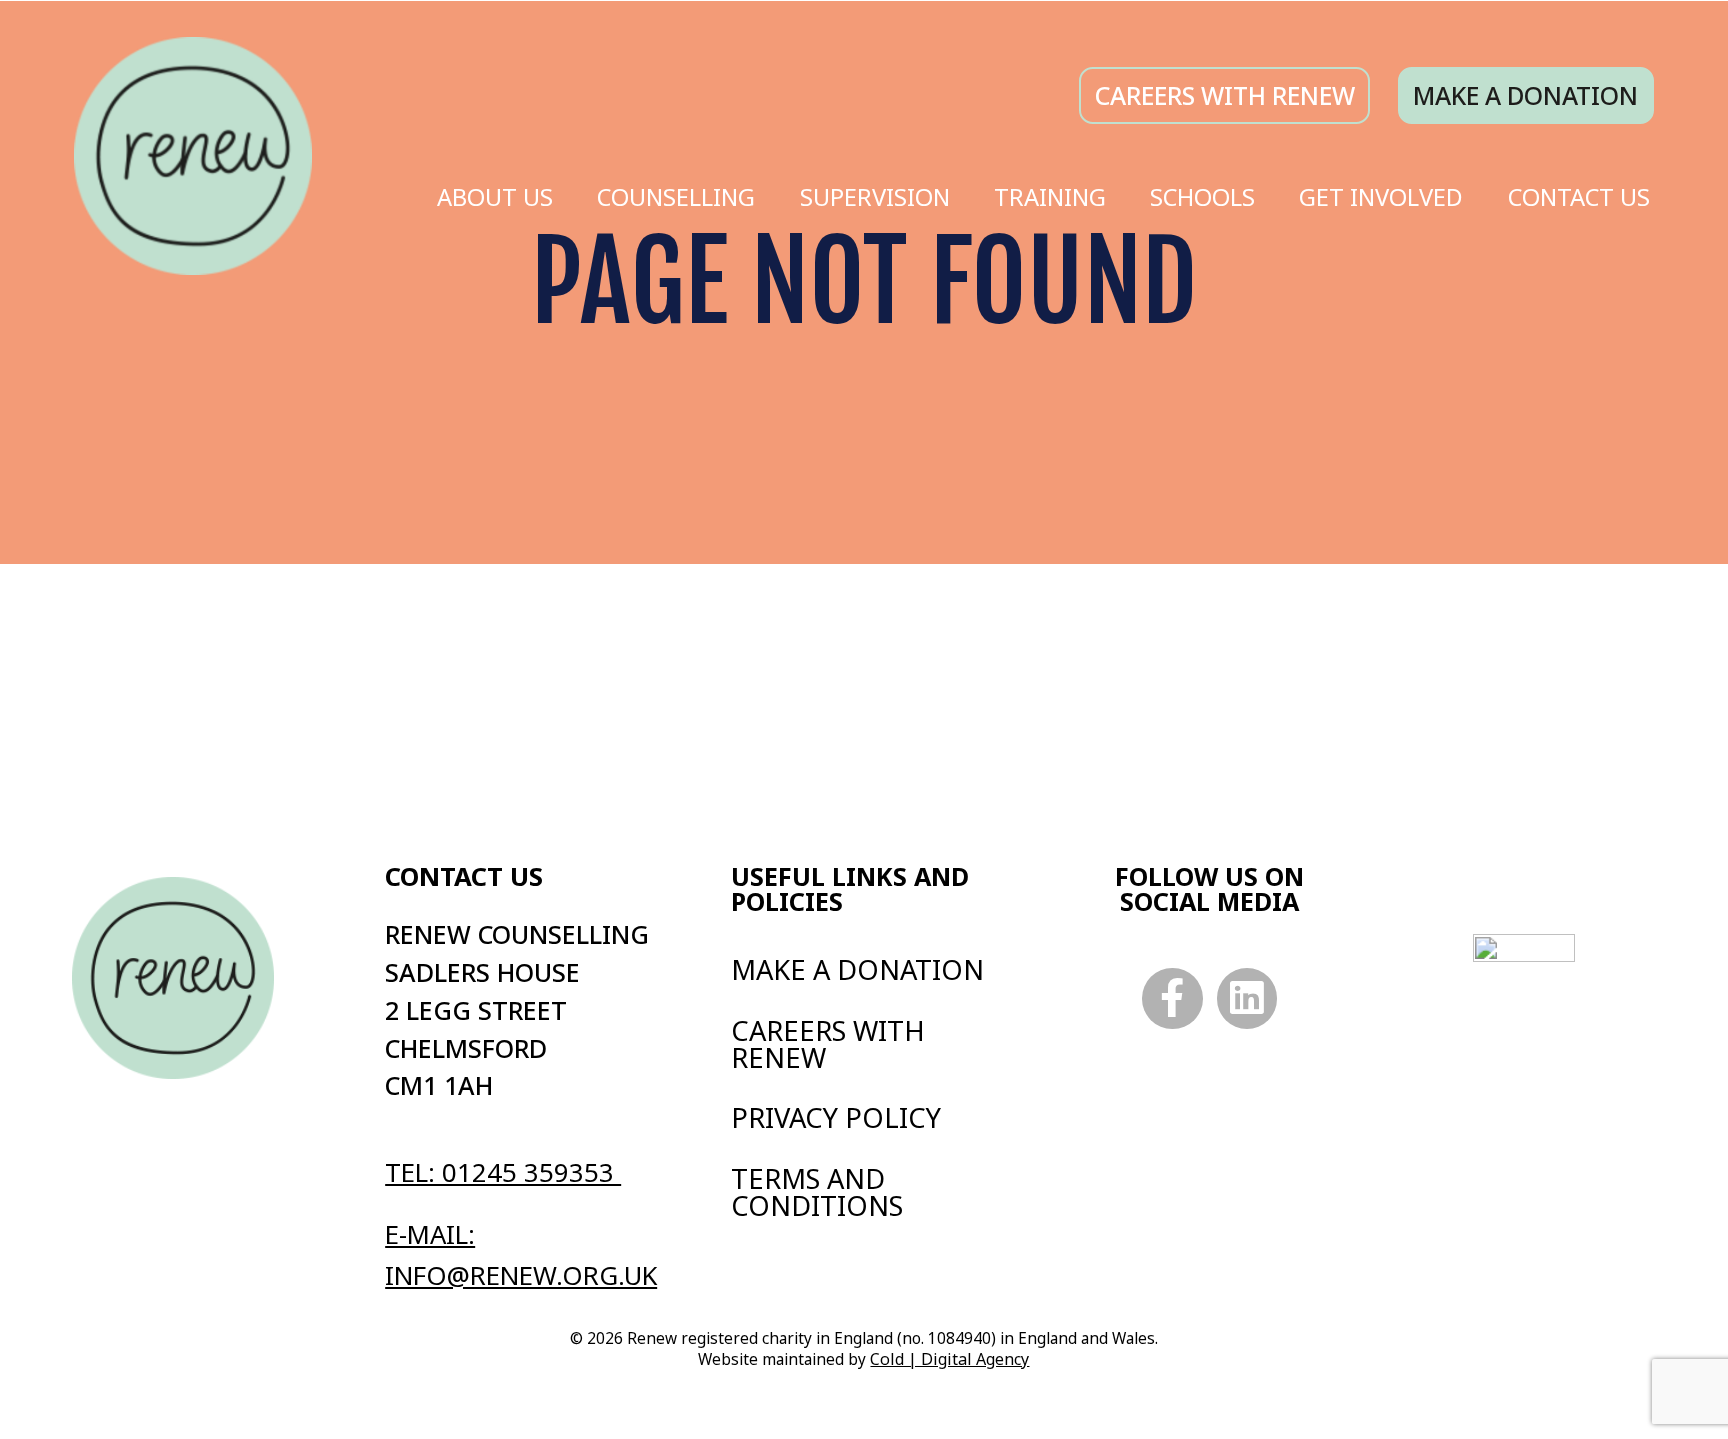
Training (1050, 197)
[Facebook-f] (1172, 998)
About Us (495, 197)
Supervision (875, 197)
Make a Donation (857, 969)
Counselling (676, 197)
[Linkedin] (1247, 998)
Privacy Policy (836, 1117)
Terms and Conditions (817, 1192)
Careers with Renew (828, 1044)
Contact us (464, 876)
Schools (1202, 197)
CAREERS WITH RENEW (1225, 95)
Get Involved (1381, 197)
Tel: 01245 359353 (503, 1172)
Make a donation (1525, 95)
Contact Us (1579, 197)
